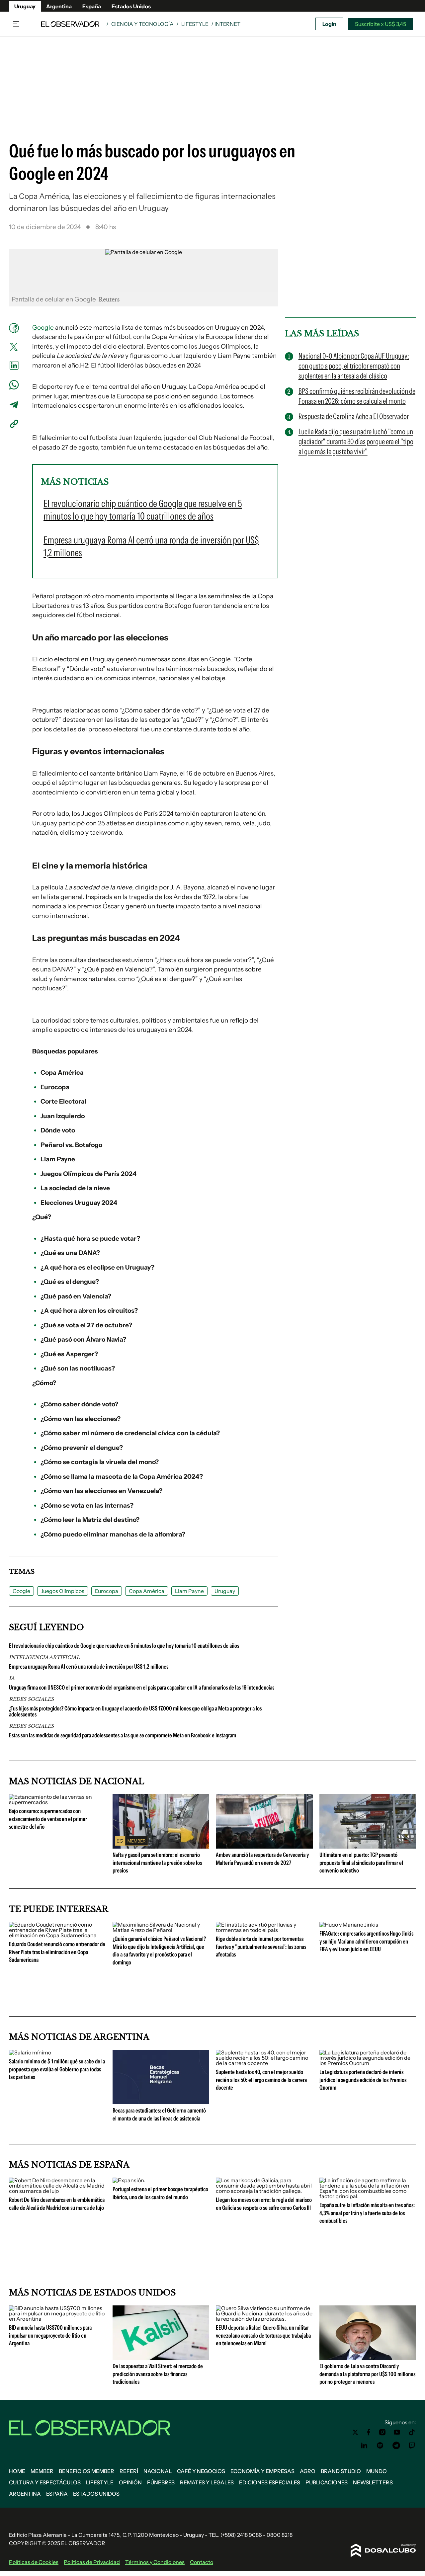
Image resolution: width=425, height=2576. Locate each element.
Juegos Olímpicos (63, 1591)
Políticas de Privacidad (92, 2562)
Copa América (147, 1591)
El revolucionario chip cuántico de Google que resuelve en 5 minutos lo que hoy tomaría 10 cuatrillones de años (124, 1646)
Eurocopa (107, 1591)
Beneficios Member (86, 2471)
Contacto (202, 2562)
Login (329, 24)
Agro (308, 2471)
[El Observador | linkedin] (364, 2446)
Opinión (130, 2482)
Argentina (59, 6)
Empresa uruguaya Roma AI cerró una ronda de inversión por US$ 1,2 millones (89, 1667)
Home (17, 2471)
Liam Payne (189, 1591)
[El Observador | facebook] (369, 2432)
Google (44, 328)
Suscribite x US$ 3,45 (381, 24)
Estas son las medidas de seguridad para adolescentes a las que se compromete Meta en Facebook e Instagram (123, 1735)
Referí (129, 2471)
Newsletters (373, 2482)
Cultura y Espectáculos (45, 2482)
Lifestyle (195, 24)
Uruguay (25, 6)
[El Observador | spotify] (380, 2446)
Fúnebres (161, 2482)
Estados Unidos (131, 6)
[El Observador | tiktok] (412, 2432)
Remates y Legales (207, 2482)
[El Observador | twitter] (355, 2432)
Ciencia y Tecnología (142, 24)
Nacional (158, 2471)
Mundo (377, 2471)
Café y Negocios (201, 2471)
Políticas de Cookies (34, 2562)
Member (42, 2471)
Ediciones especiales (270, 2482)
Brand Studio (341, 2471)
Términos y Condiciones (155, 2562)
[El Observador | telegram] (396, 2446)
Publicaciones (327, 2482)
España (92, 6)
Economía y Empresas (262, 2471)
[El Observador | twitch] (412, 2446)
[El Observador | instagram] (382, 2432)
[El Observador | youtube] (397, 2432)
